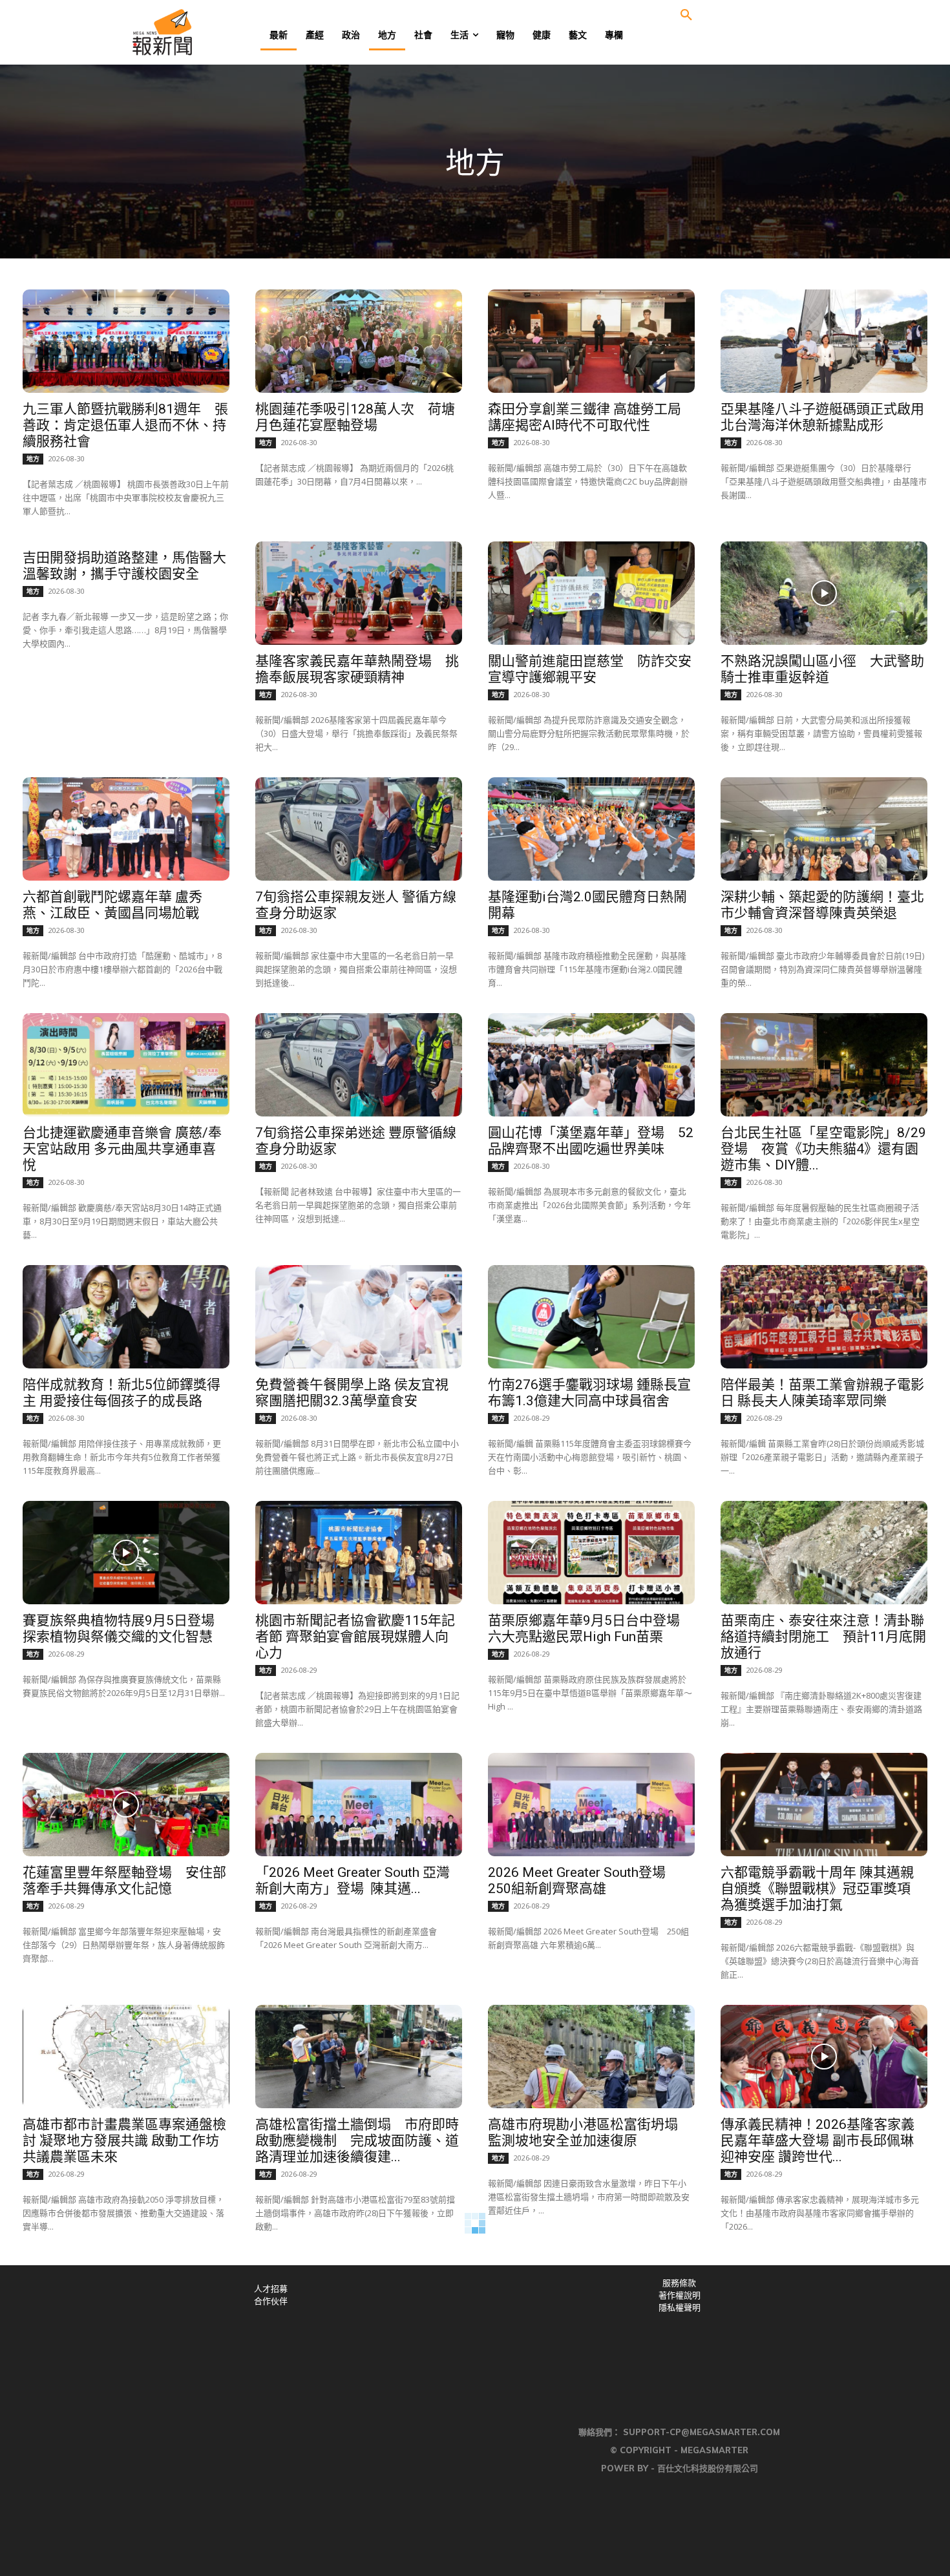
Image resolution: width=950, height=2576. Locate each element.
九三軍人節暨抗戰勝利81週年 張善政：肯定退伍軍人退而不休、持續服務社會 (125, 425)
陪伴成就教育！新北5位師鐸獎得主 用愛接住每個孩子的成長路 (121, 1393)
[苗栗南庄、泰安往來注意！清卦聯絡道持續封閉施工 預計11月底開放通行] (824, 1553)
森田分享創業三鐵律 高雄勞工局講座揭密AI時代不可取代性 (585, 417)
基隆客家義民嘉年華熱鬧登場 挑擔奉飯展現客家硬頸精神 (357, 669)
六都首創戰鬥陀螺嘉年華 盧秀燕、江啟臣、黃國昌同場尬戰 (112, 905)
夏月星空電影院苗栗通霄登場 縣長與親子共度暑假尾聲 (817, 2384)
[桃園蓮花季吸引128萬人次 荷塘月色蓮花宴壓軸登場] (359, 341)
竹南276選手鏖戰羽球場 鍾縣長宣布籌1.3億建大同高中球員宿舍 (589, 1393)
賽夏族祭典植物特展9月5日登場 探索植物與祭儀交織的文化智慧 (125, 1628)
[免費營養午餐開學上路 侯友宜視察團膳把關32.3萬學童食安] (359, 1317)
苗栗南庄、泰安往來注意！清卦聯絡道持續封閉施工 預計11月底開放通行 (823, 1637)
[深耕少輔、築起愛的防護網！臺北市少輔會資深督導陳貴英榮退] (824, 829)
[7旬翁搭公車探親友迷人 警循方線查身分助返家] (359, 829)
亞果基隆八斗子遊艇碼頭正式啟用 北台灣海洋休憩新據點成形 (829, 417)
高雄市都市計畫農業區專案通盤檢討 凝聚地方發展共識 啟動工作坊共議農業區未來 (124, 2141)
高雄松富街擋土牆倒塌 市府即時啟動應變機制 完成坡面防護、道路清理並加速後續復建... (357, 2141)
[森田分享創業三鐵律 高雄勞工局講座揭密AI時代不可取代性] (591, 341)
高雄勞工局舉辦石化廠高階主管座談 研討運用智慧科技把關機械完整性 (590, 2393)
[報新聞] (205, 32)
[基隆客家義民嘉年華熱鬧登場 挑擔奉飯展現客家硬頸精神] (359, 593)
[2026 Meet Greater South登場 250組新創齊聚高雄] (591, 1805)
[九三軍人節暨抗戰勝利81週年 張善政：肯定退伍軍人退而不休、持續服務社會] (126, 341)
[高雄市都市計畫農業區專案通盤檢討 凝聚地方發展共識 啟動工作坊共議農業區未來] (126, 2057)
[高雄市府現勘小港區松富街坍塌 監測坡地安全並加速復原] (591, 2057)
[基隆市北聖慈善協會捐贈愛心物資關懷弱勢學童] (126, 2309)
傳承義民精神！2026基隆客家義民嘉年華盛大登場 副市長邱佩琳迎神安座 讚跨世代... (818, 2141)
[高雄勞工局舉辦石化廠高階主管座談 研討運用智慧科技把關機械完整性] (591, 2309)
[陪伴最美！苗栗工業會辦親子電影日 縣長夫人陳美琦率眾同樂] (824, 1317)
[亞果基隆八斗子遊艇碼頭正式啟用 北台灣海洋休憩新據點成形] (824, 341)
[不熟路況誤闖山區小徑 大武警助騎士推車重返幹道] (824, 593)
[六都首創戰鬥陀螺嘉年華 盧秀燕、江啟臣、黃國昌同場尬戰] (126, 829)
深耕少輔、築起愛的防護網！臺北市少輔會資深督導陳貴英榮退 (822, 905)
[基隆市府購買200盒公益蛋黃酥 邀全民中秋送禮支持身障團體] (359, 2309)
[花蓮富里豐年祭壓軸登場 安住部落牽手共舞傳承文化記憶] (126, 1805)
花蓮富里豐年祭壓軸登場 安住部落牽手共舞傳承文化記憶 (124, 1880)
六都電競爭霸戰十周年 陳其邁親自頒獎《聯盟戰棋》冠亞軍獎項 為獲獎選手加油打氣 (817, 1889)
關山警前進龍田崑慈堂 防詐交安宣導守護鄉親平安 (590, 669)
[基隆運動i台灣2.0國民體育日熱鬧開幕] (591, 829)
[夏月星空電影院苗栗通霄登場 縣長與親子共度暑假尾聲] (824, 2309)
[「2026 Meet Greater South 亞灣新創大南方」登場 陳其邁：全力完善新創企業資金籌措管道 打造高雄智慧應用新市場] (359, 1805)
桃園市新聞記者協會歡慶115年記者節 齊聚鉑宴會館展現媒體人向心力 (355, 1637)
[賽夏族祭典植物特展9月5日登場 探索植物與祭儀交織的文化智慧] (126, 1553)
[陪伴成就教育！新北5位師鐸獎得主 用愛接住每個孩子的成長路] (126, 1317)
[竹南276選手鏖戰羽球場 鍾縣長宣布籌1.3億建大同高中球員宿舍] (591, 1317)
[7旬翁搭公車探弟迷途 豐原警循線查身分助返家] (359, 1065)
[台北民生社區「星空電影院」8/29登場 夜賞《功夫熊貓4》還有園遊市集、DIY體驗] (824, 1065)
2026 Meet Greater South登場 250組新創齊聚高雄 (584, 1880)
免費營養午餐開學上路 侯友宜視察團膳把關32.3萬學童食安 (352, 1393)
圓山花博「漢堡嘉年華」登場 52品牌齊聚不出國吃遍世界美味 (591, 1141)
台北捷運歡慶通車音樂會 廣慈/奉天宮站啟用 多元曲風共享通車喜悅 (122, 1149)
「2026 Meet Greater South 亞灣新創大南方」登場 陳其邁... (353, 1880)
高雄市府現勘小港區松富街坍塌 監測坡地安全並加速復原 (583, 2132)
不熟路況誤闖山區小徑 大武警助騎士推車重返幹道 (822, 669)
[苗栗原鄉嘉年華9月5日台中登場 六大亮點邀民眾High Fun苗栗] (591, 1553)
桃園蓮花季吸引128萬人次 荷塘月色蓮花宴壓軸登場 (355, 417)
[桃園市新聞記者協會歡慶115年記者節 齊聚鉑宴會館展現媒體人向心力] (359, 1553)
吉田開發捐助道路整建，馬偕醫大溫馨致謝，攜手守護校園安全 (124, 566)
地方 (33, 459)
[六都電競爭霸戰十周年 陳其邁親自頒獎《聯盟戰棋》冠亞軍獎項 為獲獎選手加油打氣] (824, 1805)
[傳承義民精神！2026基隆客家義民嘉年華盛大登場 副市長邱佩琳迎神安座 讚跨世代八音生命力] (824, 2057)
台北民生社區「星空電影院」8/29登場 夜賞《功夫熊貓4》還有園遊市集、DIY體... (823, 1149)
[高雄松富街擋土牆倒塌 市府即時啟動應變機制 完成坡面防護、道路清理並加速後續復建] (359, 2057)
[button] (686, 16)
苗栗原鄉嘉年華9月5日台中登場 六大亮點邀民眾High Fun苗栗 (591, 1628)
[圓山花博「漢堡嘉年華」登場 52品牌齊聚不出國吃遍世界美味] (591, 1065)
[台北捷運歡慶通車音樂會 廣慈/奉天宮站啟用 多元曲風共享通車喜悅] (126, 1065)
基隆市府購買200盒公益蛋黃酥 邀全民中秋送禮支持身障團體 (355, 2384)
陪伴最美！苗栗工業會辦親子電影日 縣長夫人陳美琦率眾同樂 (822, 1393)
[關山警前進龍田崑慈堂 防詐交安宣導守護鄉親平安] (591, 593)
